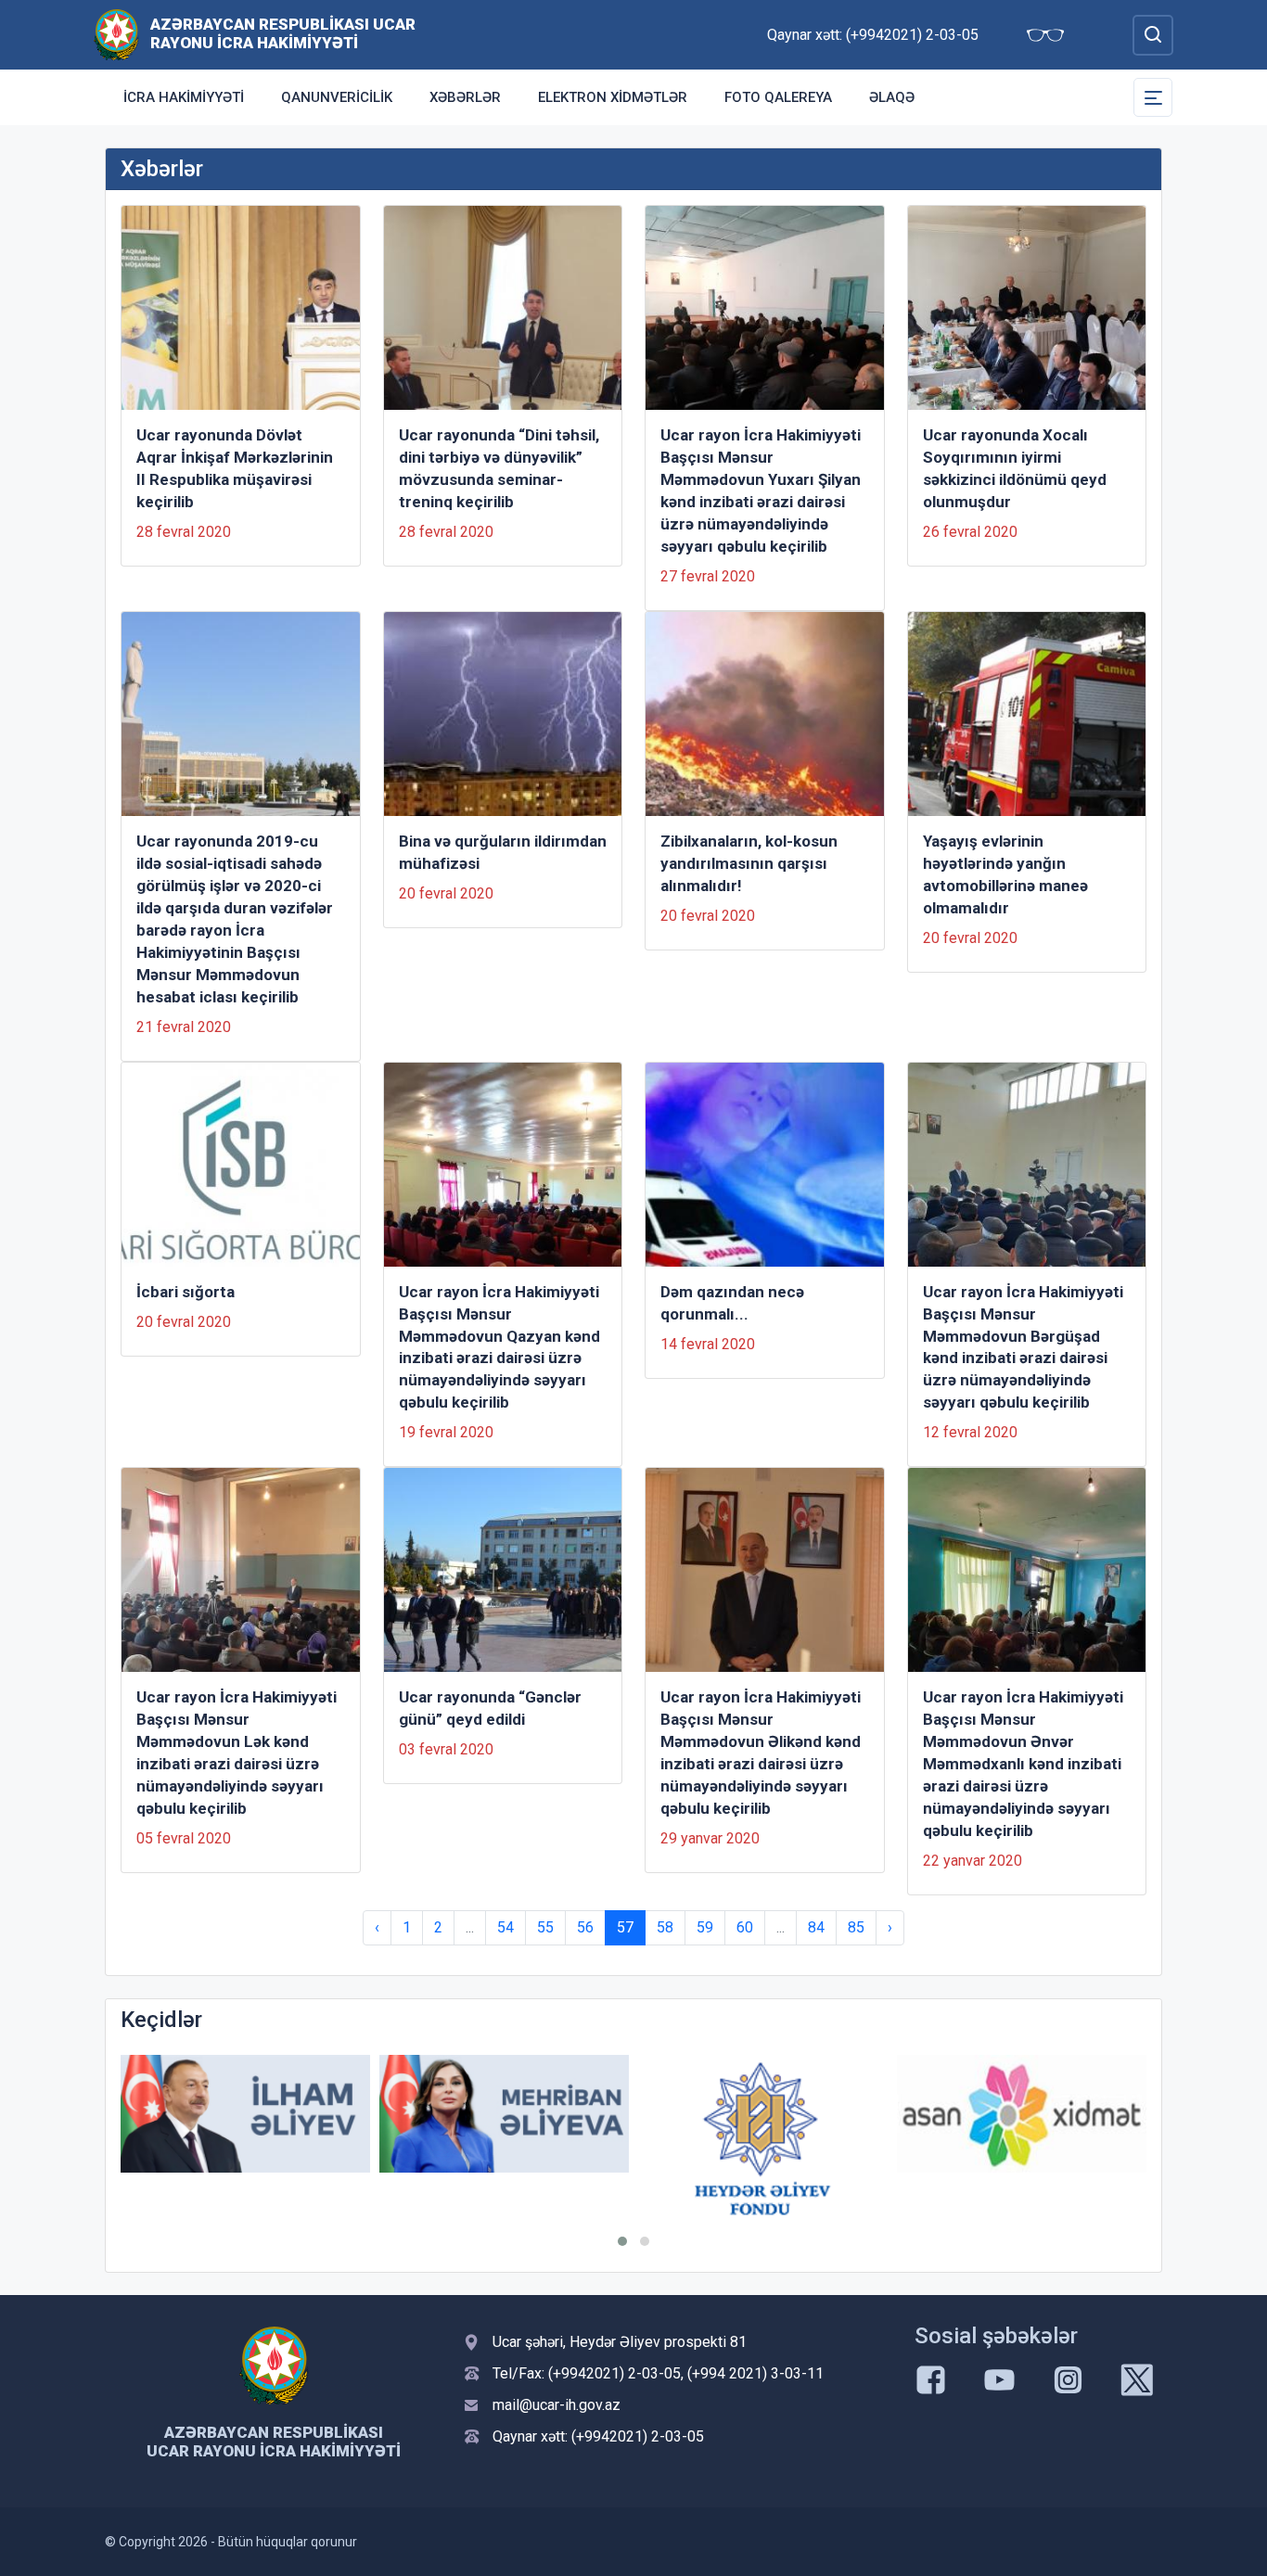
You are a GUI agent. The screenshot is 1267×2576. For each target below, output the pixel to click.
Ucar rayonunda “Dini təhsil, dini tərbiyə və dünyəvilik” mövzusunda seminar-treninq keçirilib (499, 468)
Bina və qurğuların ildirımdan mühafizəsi (503, 852)
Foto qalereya (778, 97)
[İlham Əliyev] (245, 2114)
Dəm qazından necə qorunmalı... (732, 1303)
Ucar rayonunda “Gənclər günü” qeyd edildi (490, 1708)
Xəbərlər (465, 97)
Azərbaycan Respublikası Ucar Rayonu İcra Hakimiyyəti (283, 33)
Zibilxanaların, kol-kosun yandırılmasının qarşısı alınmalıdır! (749, 863)
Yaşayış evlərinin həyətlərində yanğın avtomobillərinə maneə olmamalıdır (1005, 874)
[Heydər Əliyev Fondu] (763, 2139)
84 (816, 1927)
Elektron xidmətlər (613, 97)
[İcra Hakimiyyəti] (116, 34)
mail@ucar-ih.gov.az (557, 2405)
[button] (622, 2241)
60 (745, 1927)
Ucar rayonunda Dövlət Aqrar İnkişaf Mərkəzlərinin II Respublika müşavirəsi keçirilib (235, 468)
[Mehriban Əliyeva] (504, 2114)
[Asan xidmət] (1022, 2114)
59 (705, 1927)
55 (545, 1927)
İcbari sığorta (186, 1292)
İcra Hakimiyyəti (184, 97)
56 (585, 1927)
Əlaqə (892, 97)
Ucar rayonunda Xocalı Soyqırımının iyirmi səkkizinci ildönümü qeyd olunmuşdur (1015, 468)
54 (506, 1927)
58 (665, 1927)
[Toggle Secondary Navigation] (1153, 97)
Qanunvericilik (337, 97)
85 (856, 1927)
